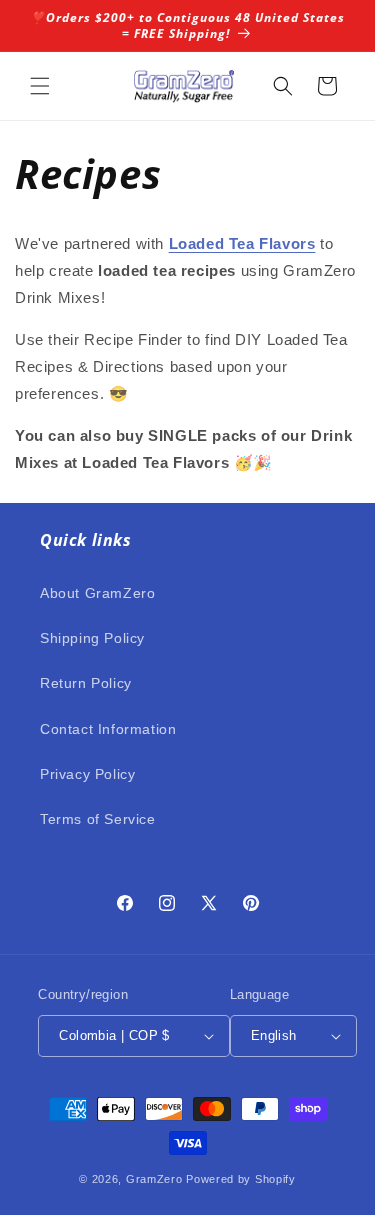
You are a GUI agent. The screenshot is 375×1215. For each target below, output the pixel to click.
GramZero (154, 1179)
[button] (40, 86)
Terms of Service (98, 819)
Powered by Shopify (241, 1179)
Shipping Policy (92, 638)
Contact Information (108, 729)
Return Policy (86, 683)
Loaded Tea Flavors (242, 243)
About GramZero (97, 593)
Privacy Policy (87, 774)
